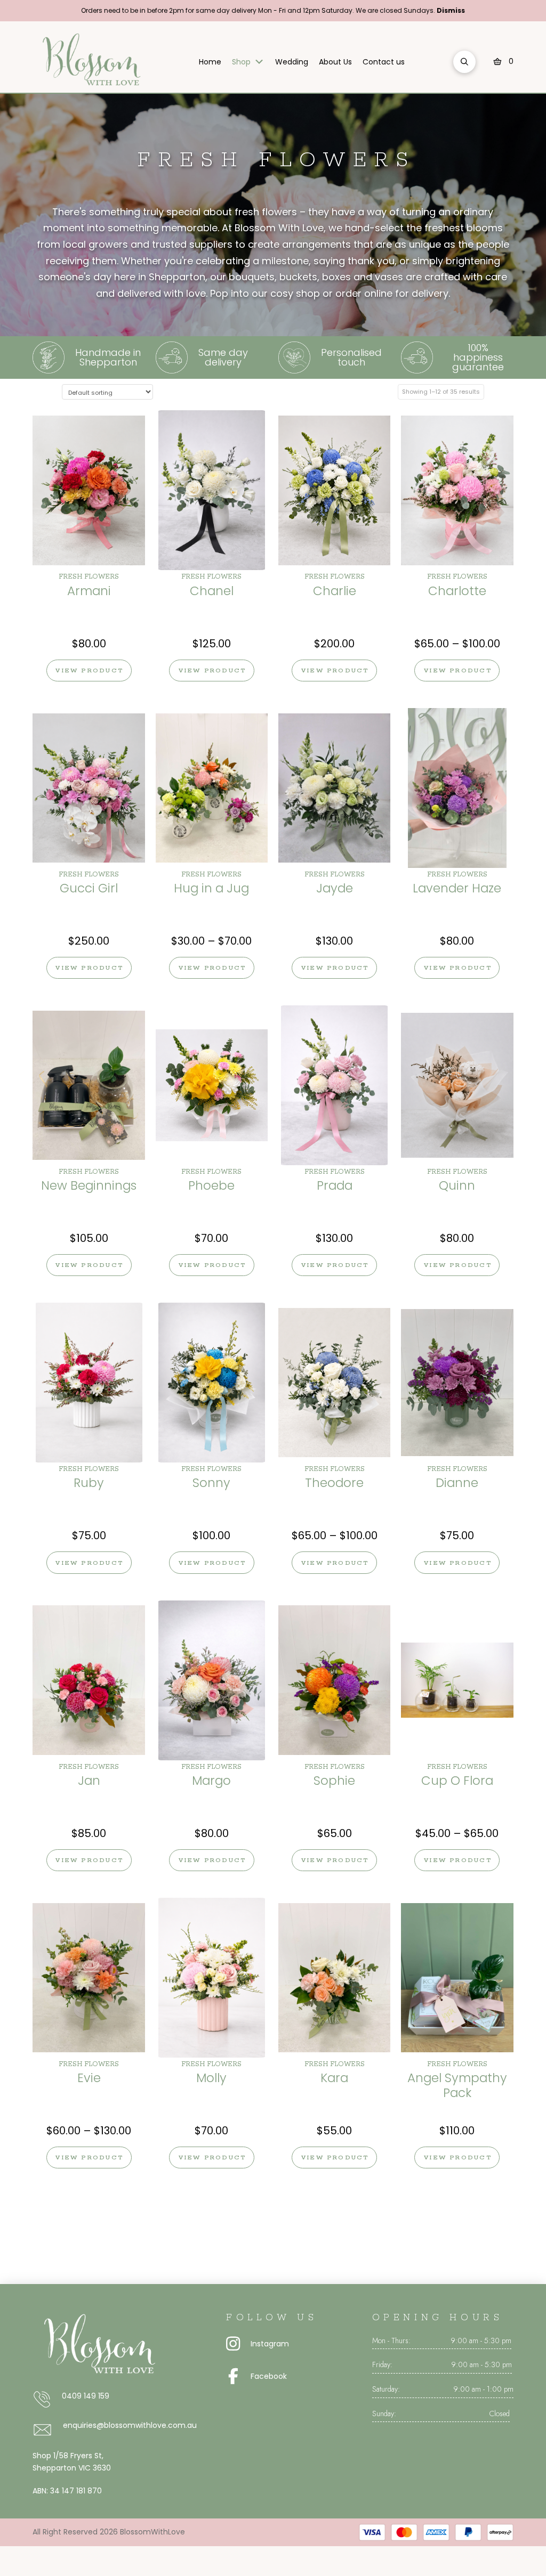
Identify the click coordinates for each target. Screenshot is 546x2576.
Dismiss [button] (451, 10)
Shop (241, 62)
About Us (335, 62)
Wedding (292, 62)
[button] (464, 62)
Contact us (384, 62)
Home (210, 62)
